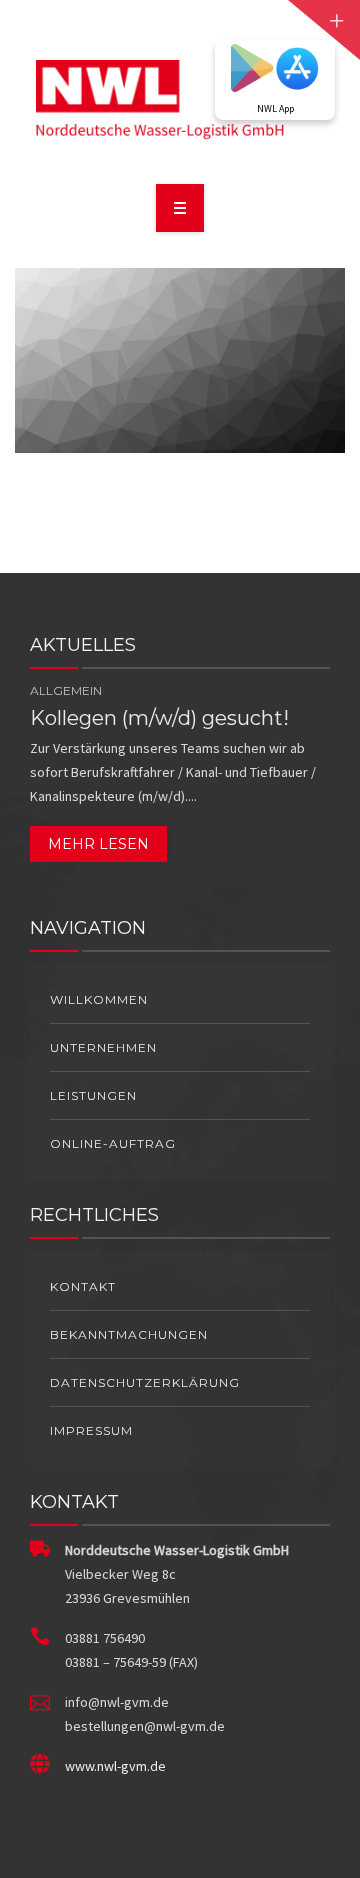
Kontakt (83, 1286)
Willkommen (99, 999)
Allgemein (66, 690)
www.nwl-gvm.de (115, 1766)
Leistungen (93, 1095)
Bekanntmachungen (129, 1334)
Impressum (91, 1430)
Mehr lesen (98, 844)
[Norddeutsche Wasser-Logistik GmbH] (180, 100)
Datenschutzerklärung (145, 1382)
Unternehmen (103, 1047)
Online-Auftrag (113, 1143)
